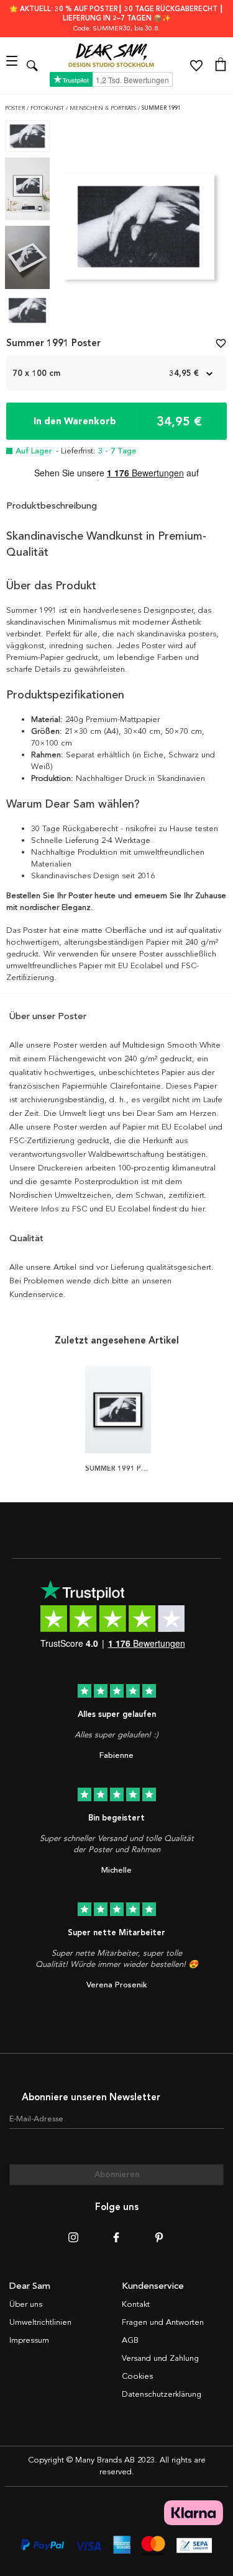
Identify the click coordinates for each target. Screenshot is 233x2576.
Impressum (29, 2340)
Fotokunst (48, 108)
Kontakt (136, 2304)
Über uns (26, 2304)
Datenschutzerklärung (162, 2394)
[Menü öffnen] (13, 65)
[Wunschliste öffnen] (196, 66)
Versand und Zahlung (160, 2358)
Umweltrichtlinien (40, 2322)
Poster (16, 108)
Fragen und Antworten (163, 2322)
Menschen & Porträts (104, 108)
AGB (130, 2340)
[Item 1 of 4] (139, 230)
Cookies (137, 2376)
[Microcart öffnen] (221, 66)
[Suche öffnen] (32, 65)
